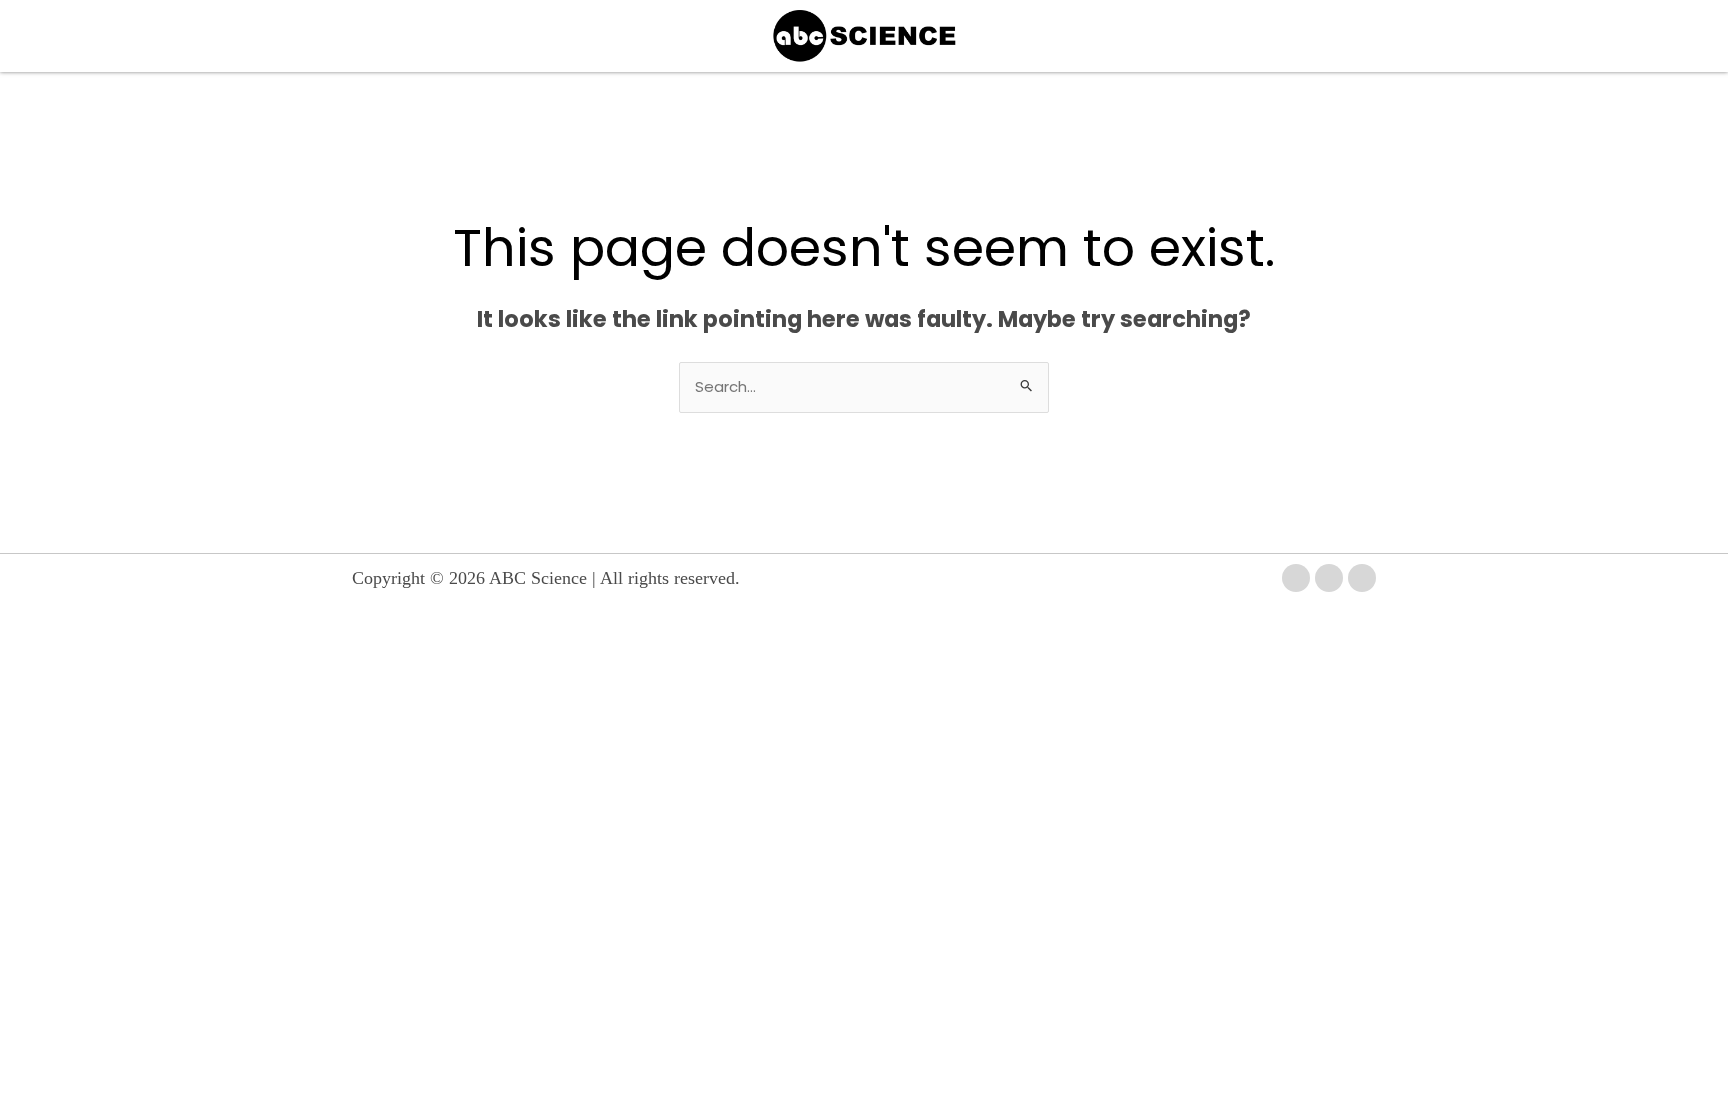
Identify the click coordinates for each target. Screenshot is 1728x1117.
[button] (480, 36)
